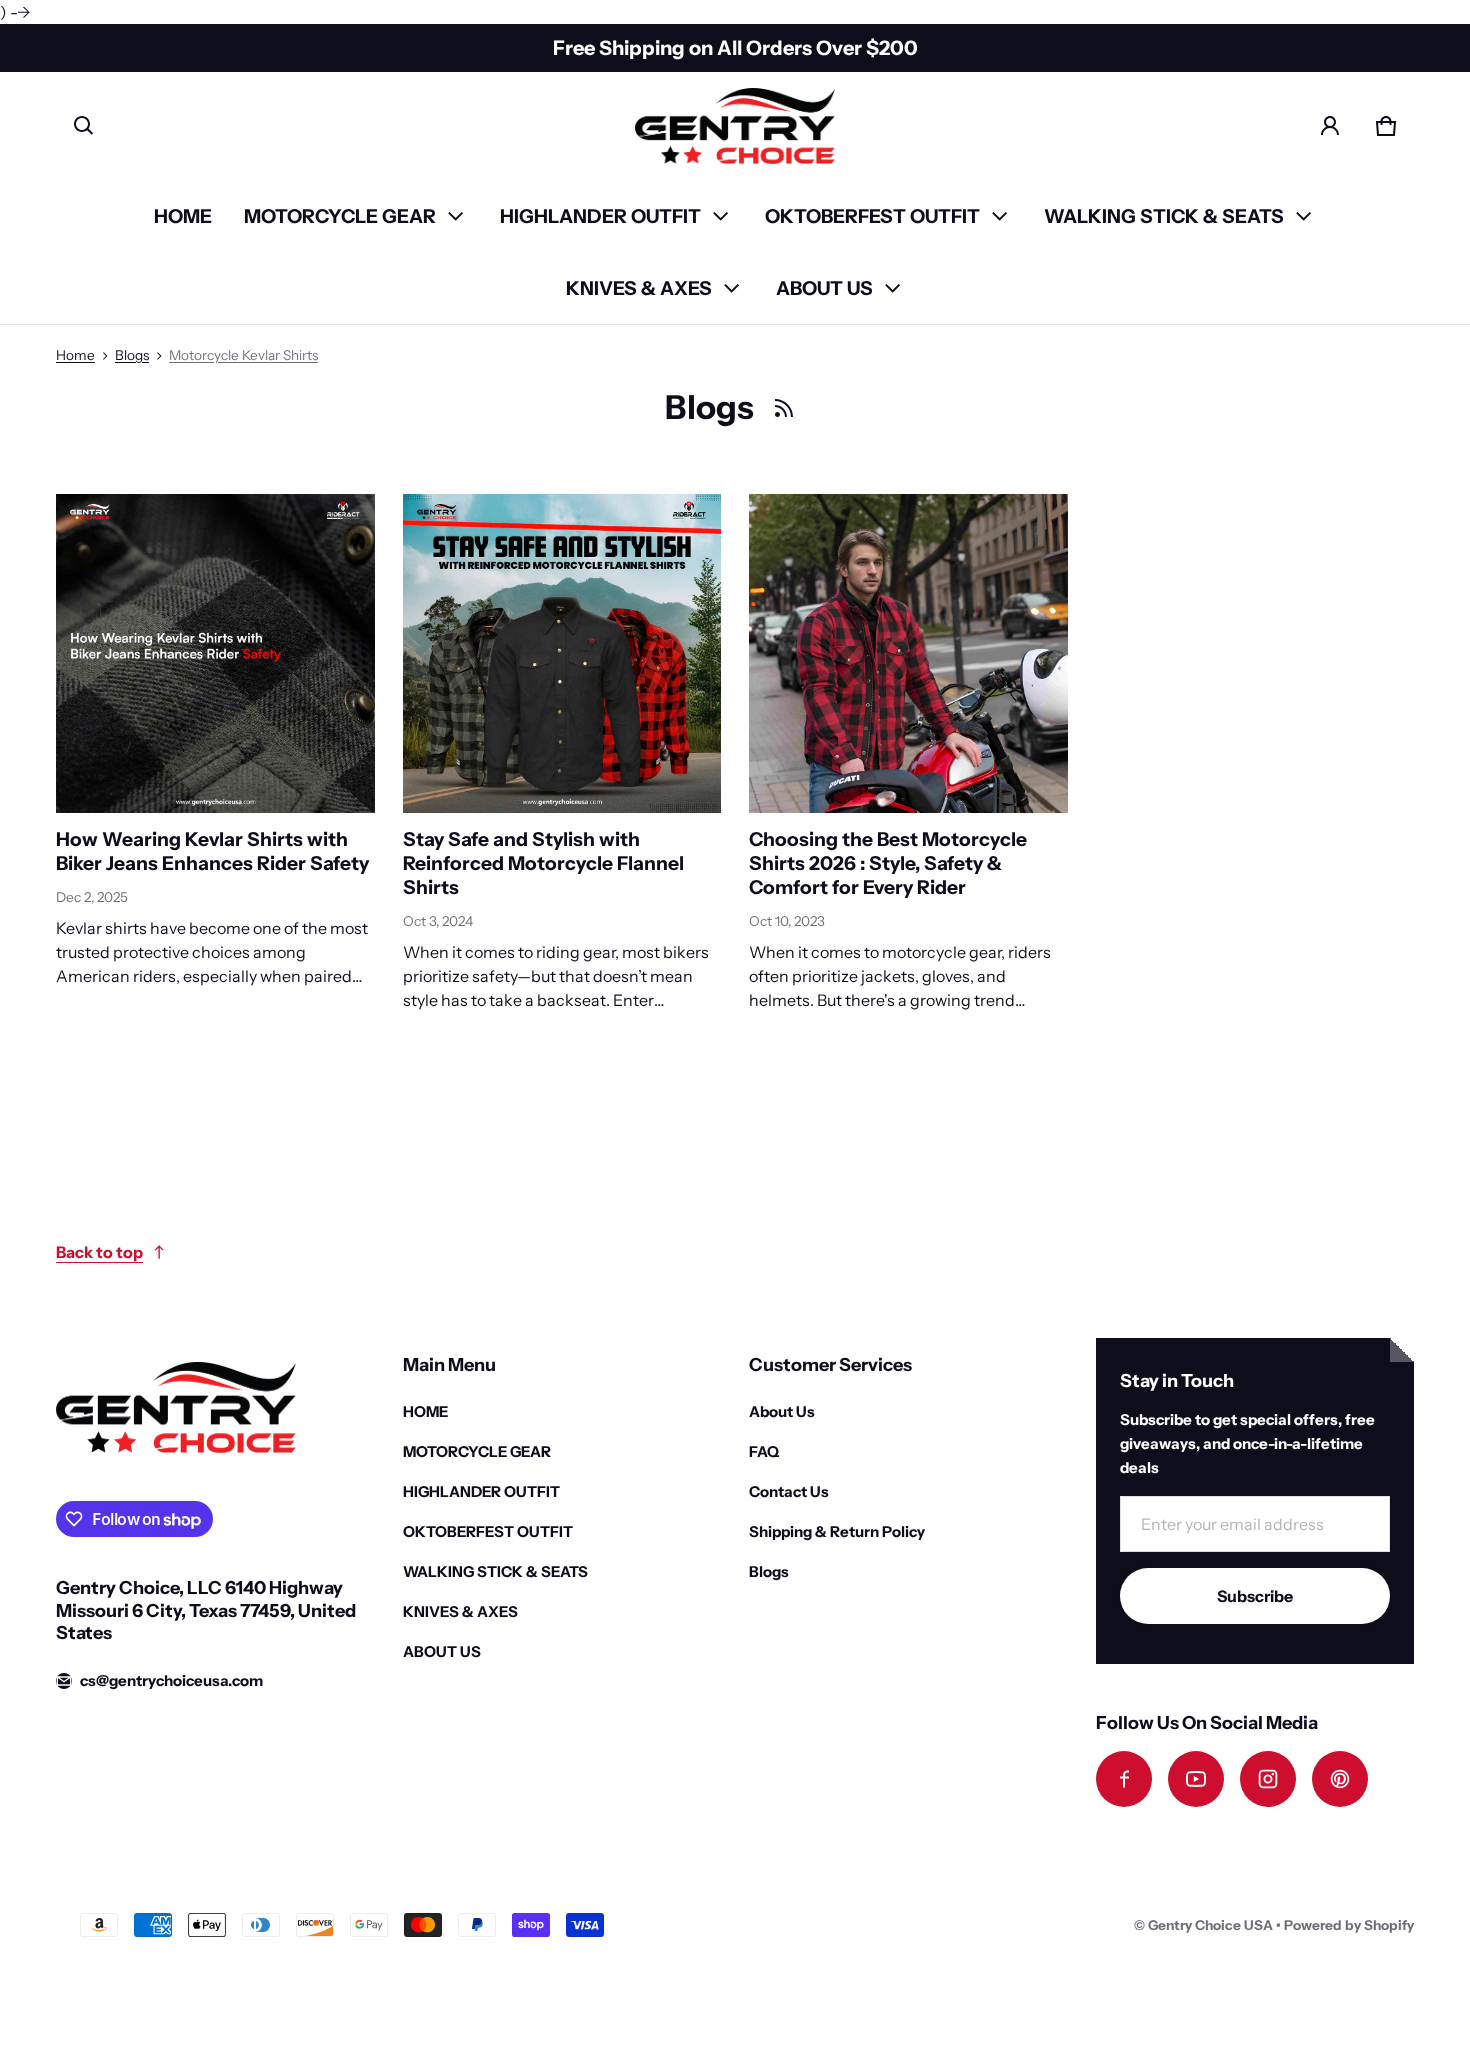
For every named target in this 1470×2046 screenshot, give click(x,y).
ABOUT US (824, 288)
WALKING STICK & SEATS (1164, 216)
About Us (782, 1411)
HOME (183, 216)
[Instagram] (1268, 1779)
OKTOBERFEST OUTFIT (872, 216)
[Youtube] (1196, 1779)
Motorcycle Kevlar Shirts (243, 355)
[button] (84, 126)
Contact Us (789, 1491)
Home (75, 355)
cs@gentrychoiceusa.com (171, 1680)
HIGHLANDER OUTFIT (600, 216)
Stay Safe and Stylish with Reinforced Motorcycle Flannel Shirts (543, 863)
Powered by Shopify (1349, 1925)
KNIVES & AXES (639, 288)
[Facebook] (1124, 1779)
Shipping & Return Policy (837, 1531)
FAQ (764, 1451)
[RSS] (784, 408)
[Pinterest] (1340, 1779)
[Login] (1330, 126)
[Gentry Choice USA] (735, 126)
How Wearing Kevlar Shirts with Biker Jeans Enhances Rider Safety (212, 851)
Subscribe (1255, 1596)
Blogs (132, 355)
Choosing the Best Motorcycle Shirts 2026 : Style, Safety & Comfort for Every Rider (888, 863)
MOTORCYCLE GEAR (340, 216)
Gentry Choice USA (1210, 1925)
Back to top (99, 1252)
